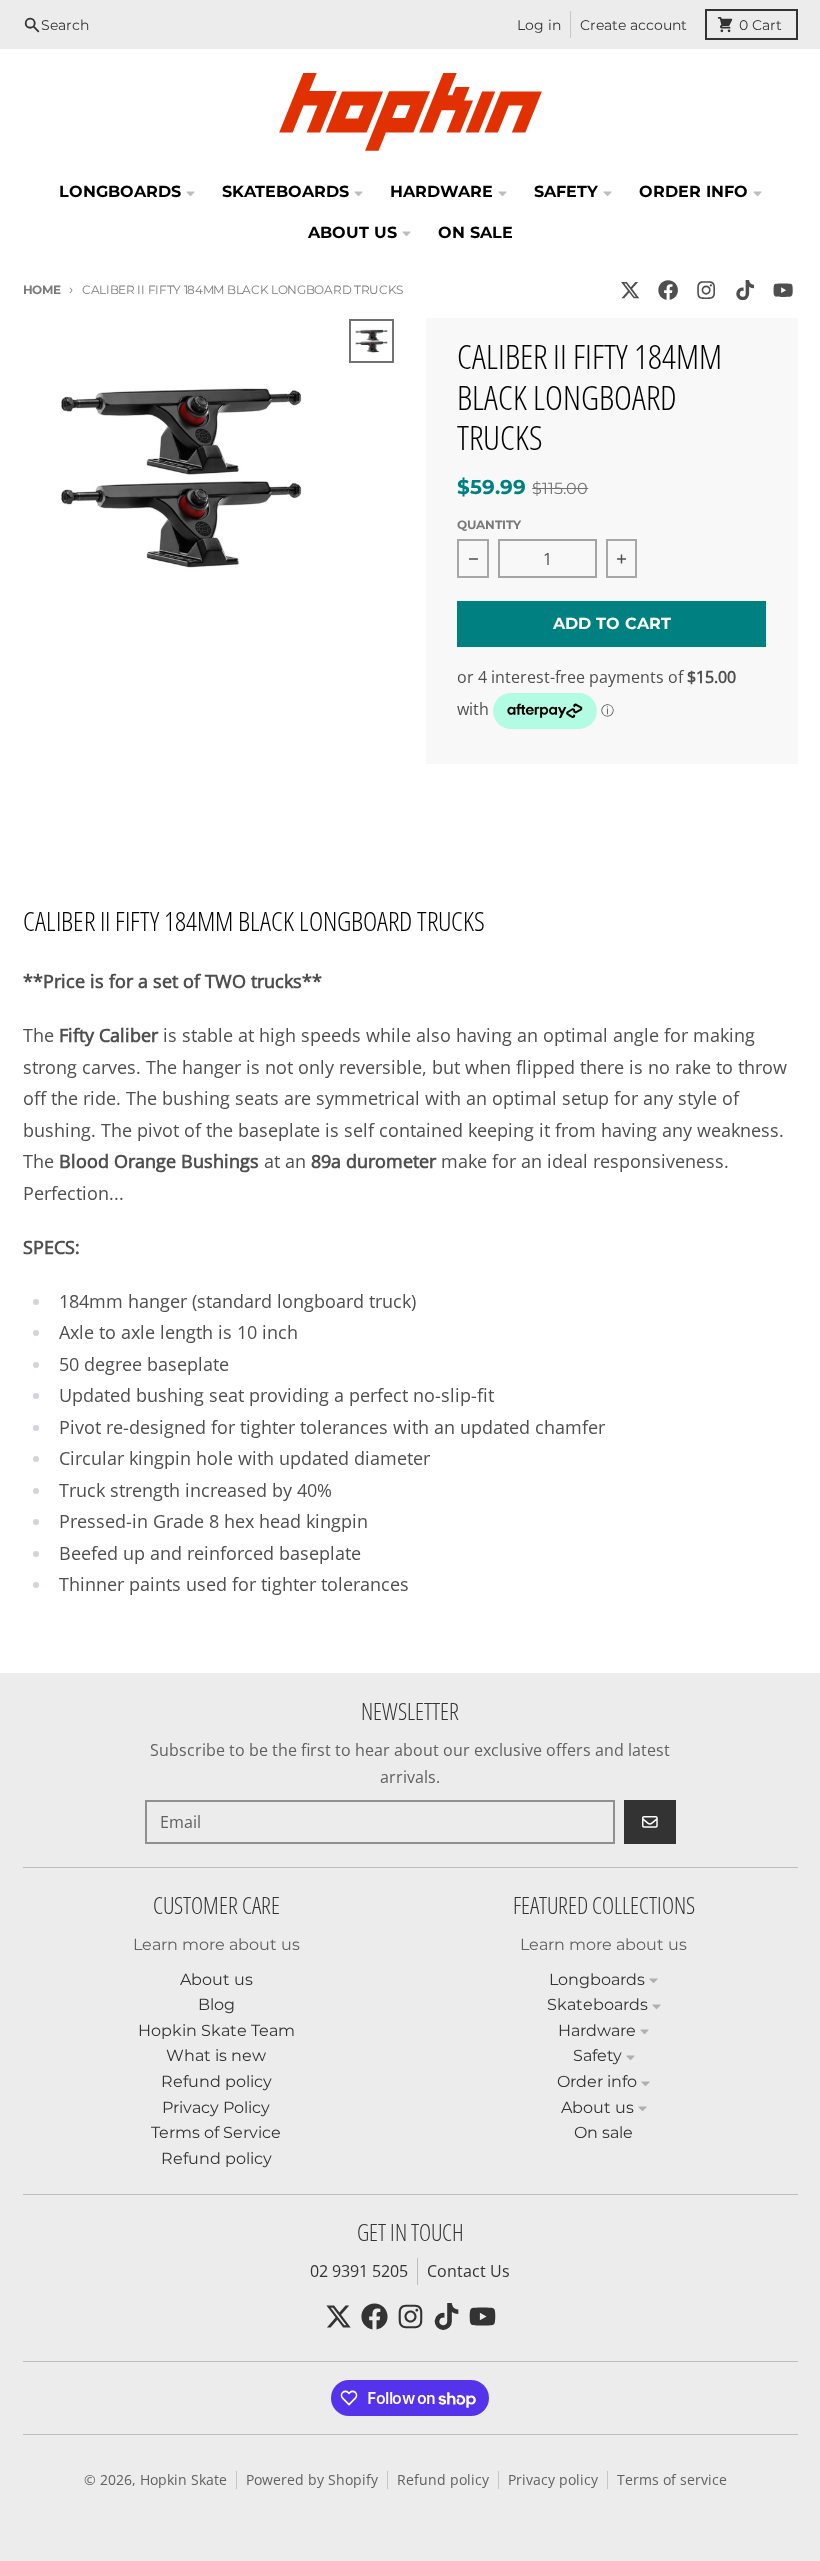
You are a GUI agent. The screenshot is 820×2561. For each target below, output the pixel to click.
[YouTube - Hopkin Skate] (782, 290)
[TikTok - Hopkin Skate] (744, 290)
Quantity (489, 524)
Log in (539, 25)
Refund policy (443, 2480)
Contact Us (468, 2271)
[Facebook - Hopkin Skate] (668, 290)
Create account (633, 25)
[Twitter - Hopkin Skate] (629, 290)
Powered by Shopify (312, 2480)
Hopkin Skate (183, 2480)
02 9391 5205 (359, 2271)
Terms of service (672, 2480)
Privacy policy (553, 2480)
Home (42, 289)
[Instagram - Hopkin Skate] (706, 290)
